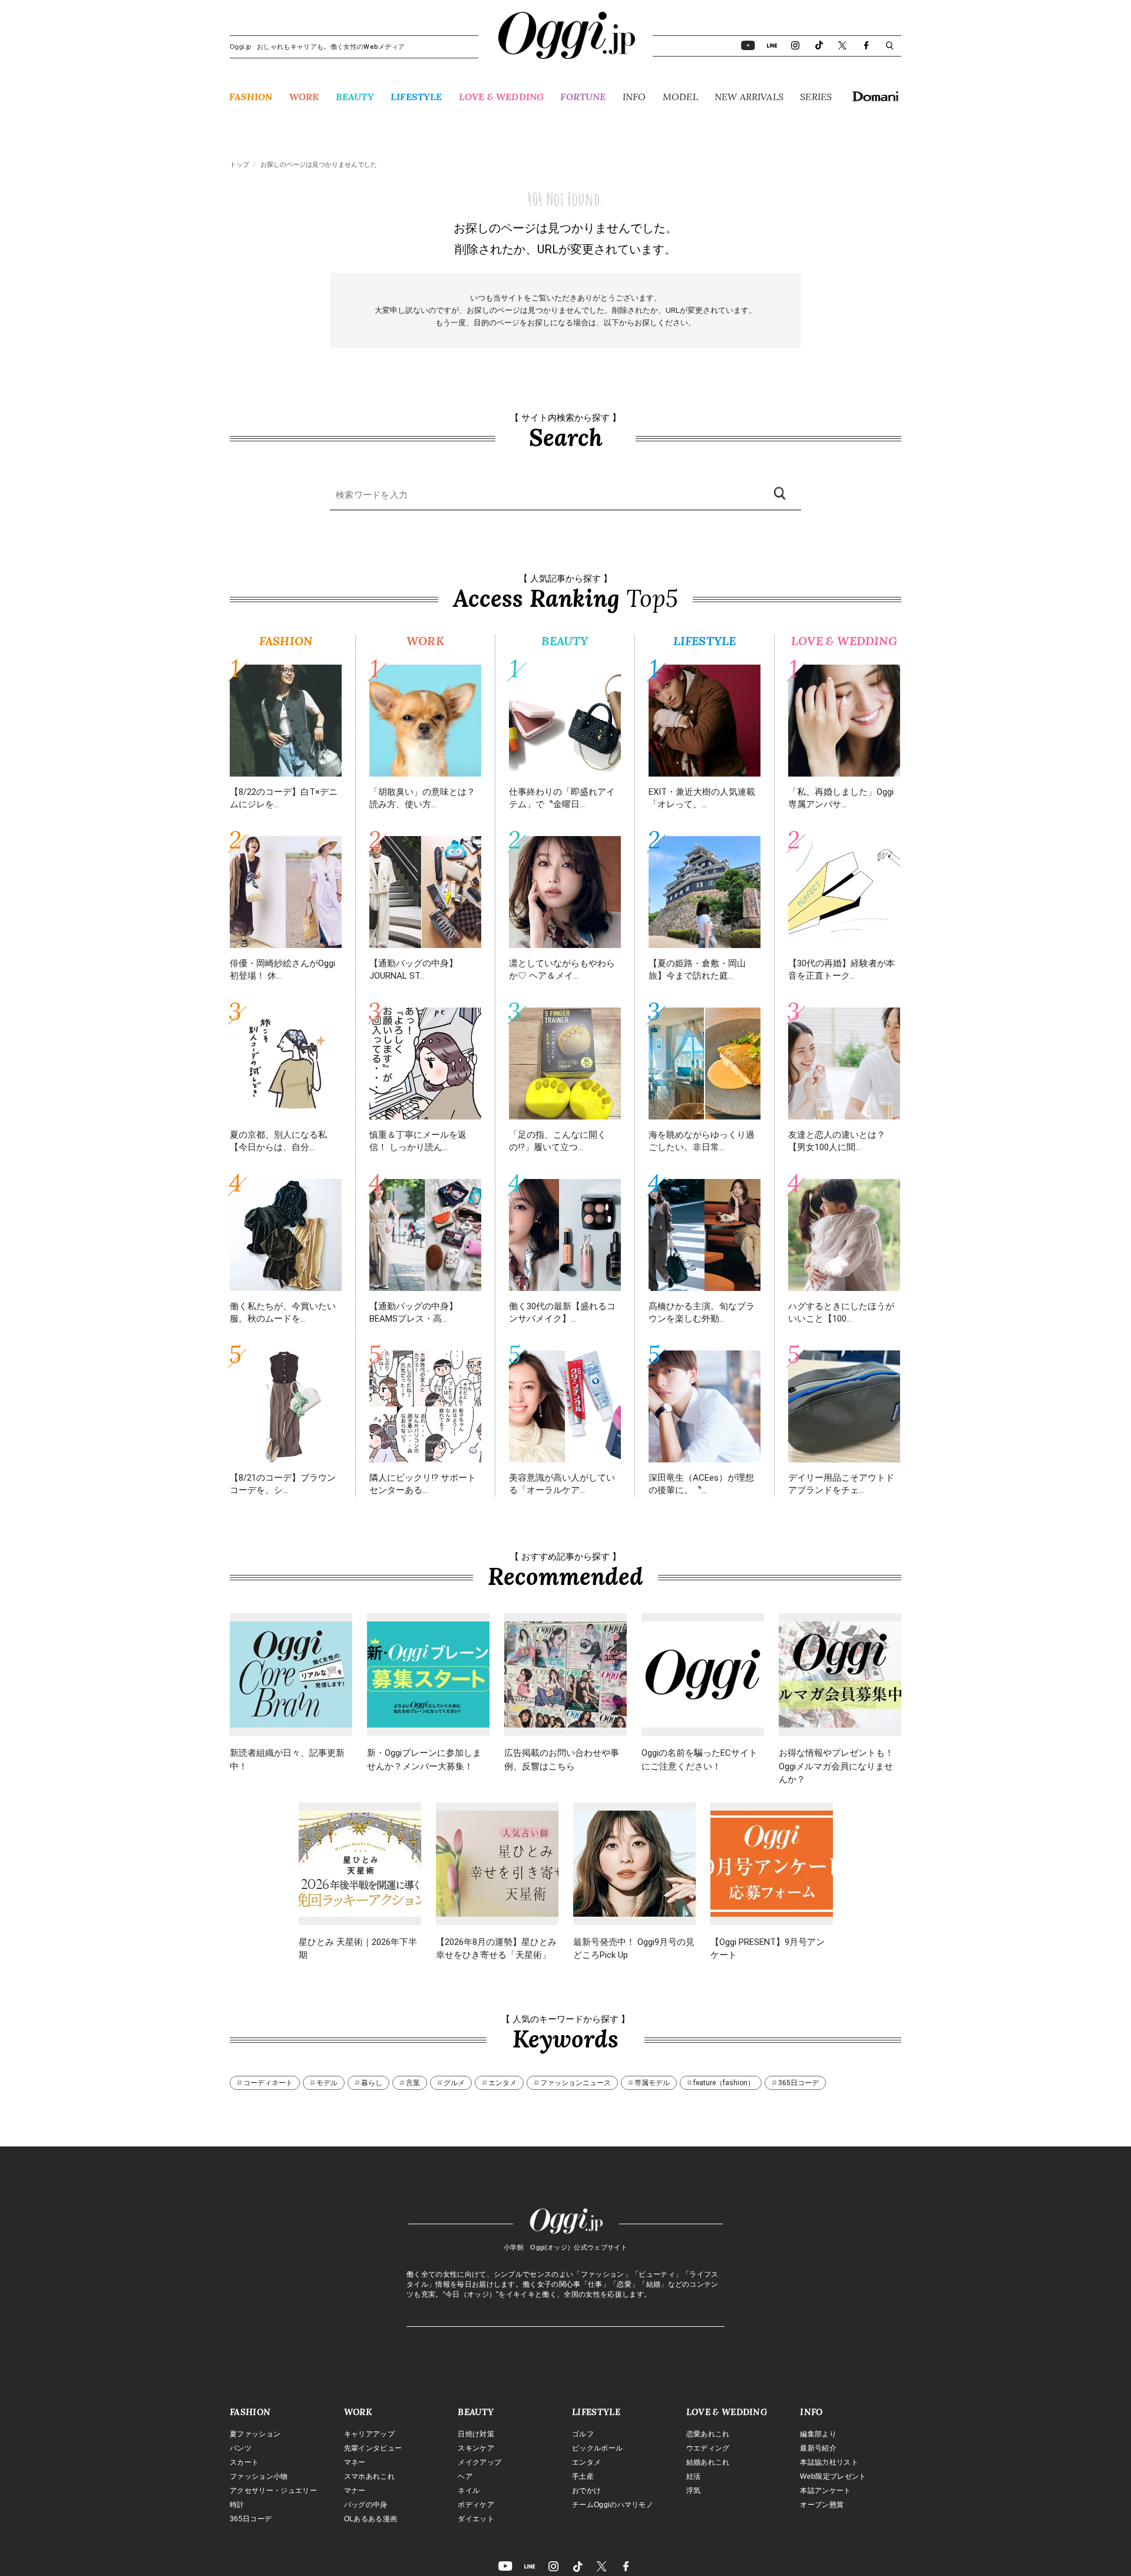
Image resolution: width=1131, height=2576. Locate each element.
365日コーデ (798, 2083)
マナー (355, 2491)
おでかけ (586, 2491)
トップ (239, 165)
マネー (355, 2462)
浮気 (694, 2491)
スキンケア (476, 2448)
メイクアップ (479, 2462)
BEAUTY (355, 97)
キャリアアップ (369, 2434)
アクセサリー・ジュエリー (273, 2491)
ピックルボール (597, 2448)
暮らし (372, 2083)
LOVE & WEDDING (501, 97)
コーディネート (268, 2083)
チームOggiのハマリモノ (613, 2505)
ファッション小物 (259, 2476)
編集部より (818, 2434)
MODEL (680, 97)
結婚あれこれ (708, 2462)
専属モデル (652, 2083)
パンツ (241, 2448)
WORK (304, 97)
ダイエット (476, 2519)
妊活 (694, 2476)
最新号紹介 (818, 2448)
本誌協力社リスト (829, 2462)
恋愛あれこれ (708, 2434)
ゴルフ (583, 2434)
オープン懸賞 (822, 2505)
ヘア (465, 2476)
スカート (244, 2462)
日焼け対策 (476, 2434)
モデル (327, 2083)
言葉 (413, 2083)
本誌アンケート (825, 2491)
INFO (634, 97)
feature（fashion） (724, 2083)
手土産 (583, 2476)
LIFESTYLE (416, 97)
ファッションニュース (576, 2083)
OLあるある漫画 (371, 2519)
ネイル (469, 2491)
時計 (237, 2505)
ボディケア (476, 2505)
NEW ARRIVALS (749, 97)
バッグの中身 (366, 2505)
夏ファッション (255, 2434)
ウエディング (708, 2448)
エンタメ (502, 2083)
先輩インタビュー (373, 2448)
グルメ (454, 2083)
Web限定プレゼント (833, 2476)
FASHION (251, 97)
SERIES (816, 97)
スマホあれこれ (369, 2476)
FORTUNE (583, 97)
